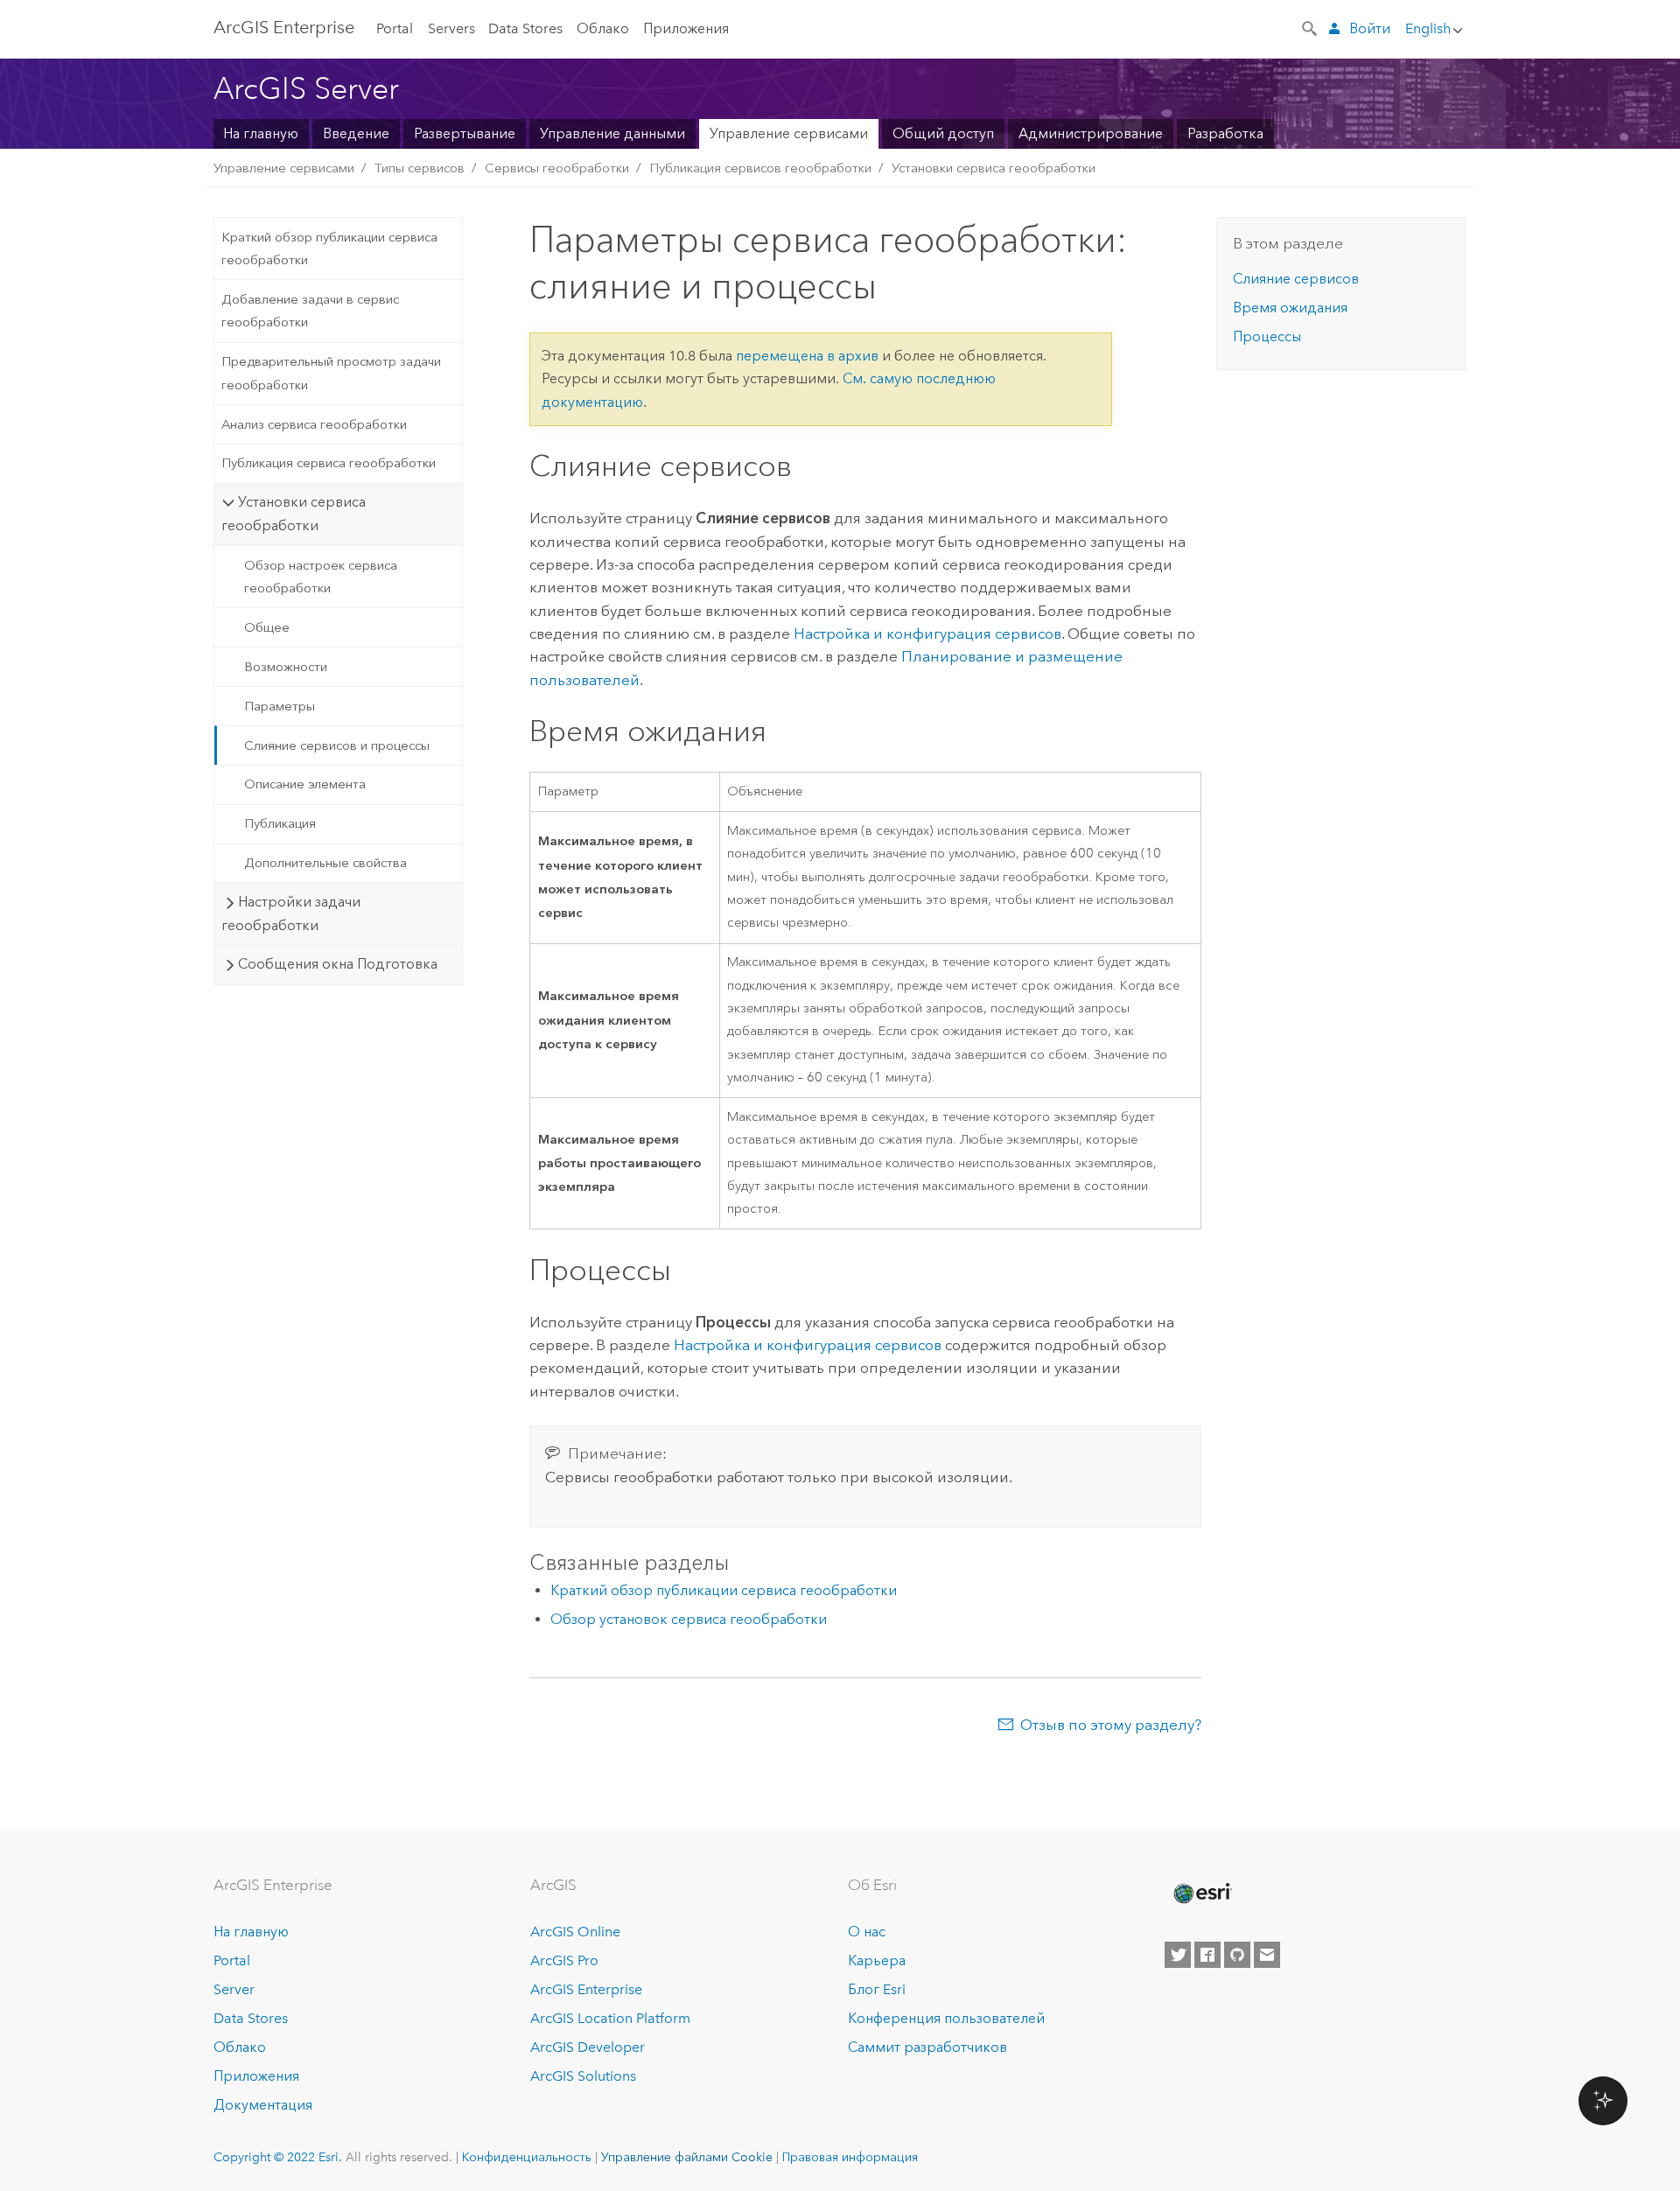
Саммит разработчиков (927, 2047)
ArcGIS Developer (588, 2047)
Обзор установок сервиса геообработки (689, 1619)
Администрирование (1091, 133)
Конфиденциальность (527, 2157)
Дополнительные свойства (325, 863)
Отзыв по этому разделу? (1111, 1725)
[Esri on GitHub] (1237, 1955)
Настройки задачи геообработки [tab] (290, 913)
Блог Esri (877, 1989)
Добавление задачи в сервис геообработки (310, 311)
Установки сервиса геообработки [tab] (293, 513)
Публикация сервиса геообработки (329, 463)
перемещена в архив (807, 356)
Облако (603, 28)
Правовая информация (850, 2157)
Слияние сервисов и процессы (337, 745)
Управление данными (612, 133)
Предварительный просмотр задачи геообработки (331, 373)
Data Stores (525, 28)
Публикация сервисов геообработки (760, 168)
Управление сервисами (789, 133)
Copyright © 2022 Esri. (278, 2157)
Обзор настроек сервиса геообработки (321, 577)
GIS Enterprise (284, 27)
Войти (1370, 28)
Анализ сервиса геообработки (314, 424)
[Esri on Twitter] (1178, 1955)
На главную (261, 133)
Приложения (686, 28)
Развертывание (465, 133)
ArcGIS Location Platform (610, 2018)
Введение (356, 133)
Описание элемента (305, 784)
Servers (451, 28)
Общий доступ (943, 133)
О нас (867, 1932)
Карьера (877, 1960)
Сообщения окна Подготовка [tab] (338, 964)
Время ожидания (1290, 308)
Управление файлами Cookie (687, 2157)
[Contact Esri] (1267, 1955)
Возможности (286, 667)
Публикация (280, 823)
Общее (267, 627)
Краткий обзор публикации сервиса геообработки (329, 248)
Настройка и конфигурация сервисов (927, 633)
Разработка (1225, 133)
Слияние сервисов (1296, 279)
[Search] (1311, 27)
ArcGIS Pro (564, 1960)
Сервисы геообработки (557, 168)
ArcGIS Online (575, 1932)
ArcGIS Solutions (583, 2076)
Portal (395, 28)
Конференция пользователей (946, 2018)
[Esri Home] (1201, 1893)
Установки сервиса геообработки (994, 168)
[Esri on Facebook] (1207, 1955)
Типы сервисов (420, 168)
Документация (263, 2105)
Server (234, 1989)
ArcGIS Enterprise (586, 1989)
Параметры (280, 706)
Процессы (1267, 336)
